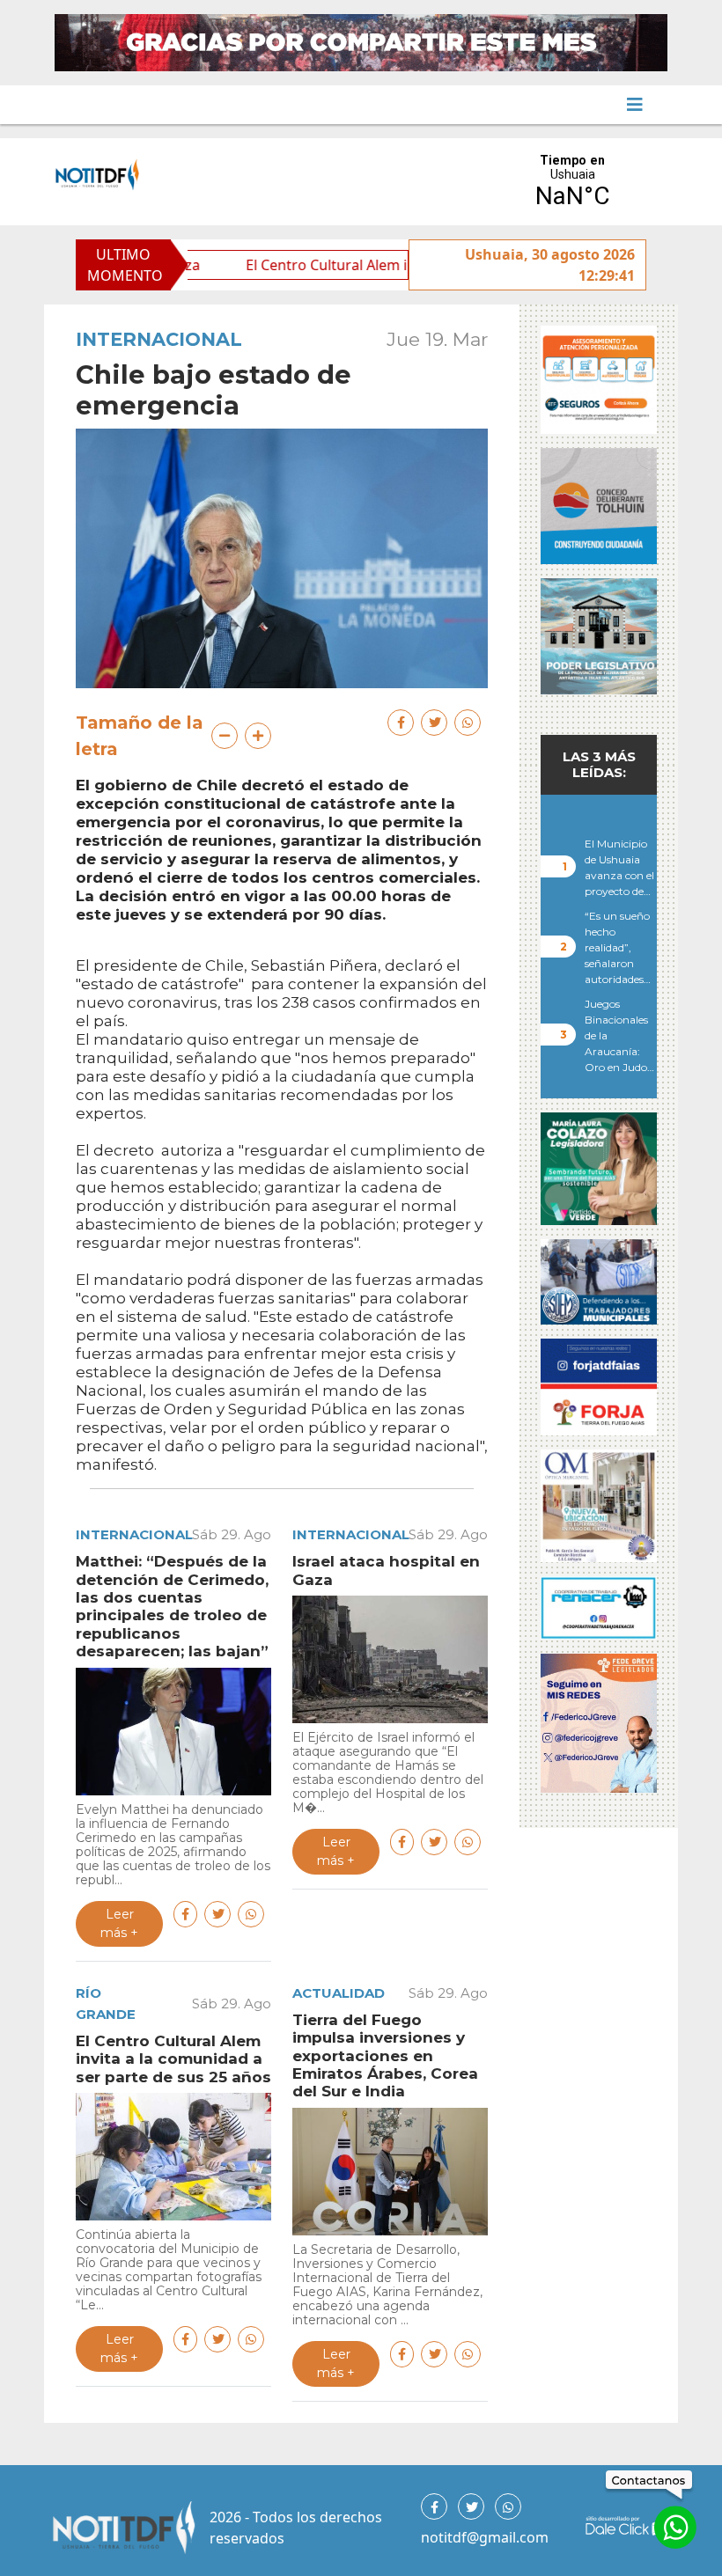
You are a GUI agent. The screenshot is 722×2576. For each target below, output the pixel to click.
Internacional (159, 339)
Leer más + (119, 1923)
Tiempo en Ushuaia (572, 182)
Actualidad (339, 1993)
